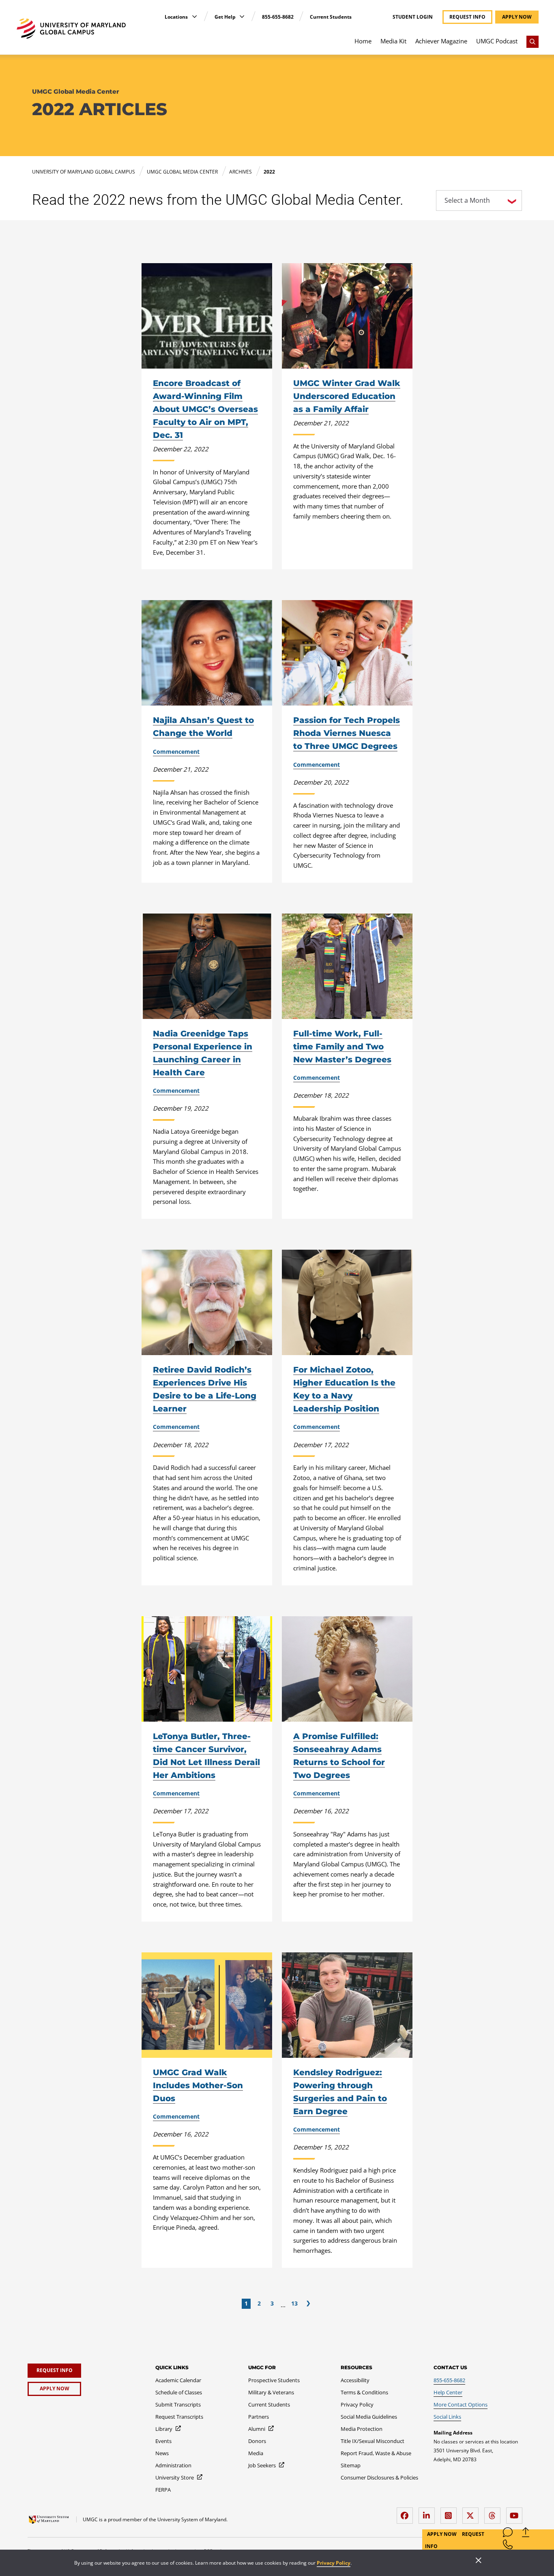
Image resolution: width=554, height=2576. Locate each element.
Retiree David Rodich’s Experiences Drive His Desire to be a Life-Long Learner (205, 1389)
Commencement (176, 752)
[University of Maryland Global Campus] (71, 29)
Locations (177, 17)
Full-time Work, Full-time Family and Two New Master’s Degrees (342, 1047)
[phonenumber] (508, 2546)
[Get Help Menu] (242, 16)
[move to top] (526, 2534)
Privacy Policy (334, 2563)
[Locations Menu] (194, 16)
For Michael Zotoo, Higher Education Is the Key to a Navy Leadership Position (344, 1389)
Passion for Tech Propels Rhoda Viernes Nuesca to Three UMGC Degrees (347, 733)
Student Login (413, 17)
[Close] (479, 2561)
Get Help (226, 17)
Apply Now (442, 2534)
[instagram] (451, 2513)
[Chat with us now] (508, 2534)
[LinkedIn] (429, 2513)
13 (294, 2303)
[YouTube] (516, 2513)
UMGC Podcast (497, 41)
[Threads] (494, 2513)
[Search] (533, 42)
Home (363, 41)
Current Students (331, 17)
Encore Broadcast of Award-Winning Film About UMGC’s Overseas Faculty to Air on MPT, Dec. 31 (205, 409)
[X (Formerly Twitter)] (472, 2513)
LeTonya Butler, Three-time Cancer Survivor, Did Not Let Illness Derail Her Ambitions (206, 1756)
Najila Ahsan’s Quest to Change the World (203, 727)
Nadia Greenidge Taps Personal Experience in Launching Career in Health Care (203, 1053)
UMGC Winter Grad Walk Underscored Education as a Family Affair (347, 396)
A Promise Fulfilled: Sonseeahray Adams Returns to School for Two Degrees (339, 1756)
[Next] (308, 2304)
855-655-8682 (278, 17)
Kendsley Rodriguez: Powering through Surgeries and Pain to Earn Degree (340, 2092)
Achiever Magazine (441, 41)
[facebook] (407, 2513)
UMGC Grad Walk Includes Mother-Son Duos (198, 2085)
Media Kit (393, 41)
